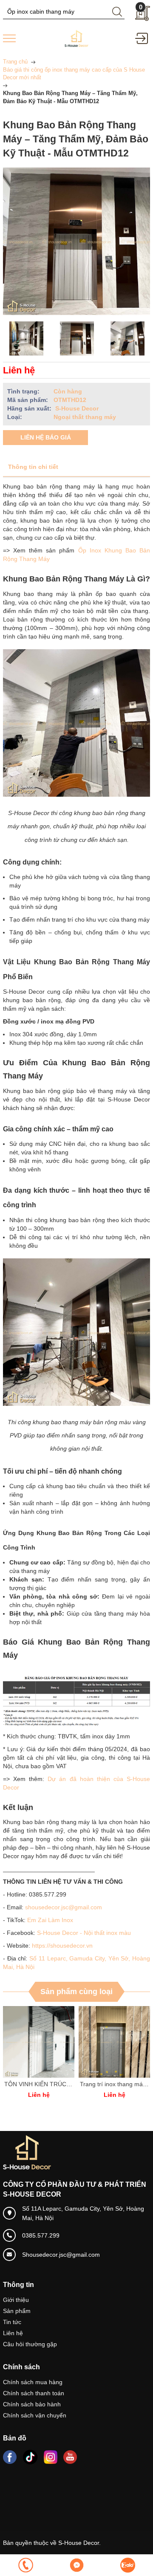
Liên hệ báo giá (46, 437)
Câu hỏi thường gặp (30, 2344)
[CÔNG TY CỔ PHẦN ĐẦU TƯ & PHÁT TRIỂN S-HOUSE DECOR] (76, 38)
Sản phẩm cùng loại (76, 1992)
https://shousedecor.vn (62, 1946)
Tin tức (12, 2322)
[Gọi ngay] (25, 2565)
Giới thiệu (16, 2300)
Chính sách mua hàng (33, 2382)
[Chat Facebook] (76, 2565)
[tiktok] (30, 2457)
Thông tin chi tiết (33, 467)
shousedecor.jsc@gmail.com (64, 1907)
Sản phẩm (17, 2311)
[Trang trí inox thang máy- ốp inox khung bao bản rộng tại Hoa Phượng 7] (54, 2042)
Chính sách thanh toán (34, 2393)
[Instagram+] (51, 2457)
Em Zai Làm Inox (50, 1920)
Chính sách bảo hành (32, 2404)
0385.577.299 (41, 2235)
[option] (26, 338)
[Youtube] (70, 2457)
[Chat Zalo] (127, 2565)
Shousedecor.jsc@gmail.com (61, 2255)
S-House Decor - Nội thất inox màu (84, 1933)
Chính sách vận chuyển (35, 2415)
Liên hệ (13, 2333)
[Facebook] (10, 2457)
